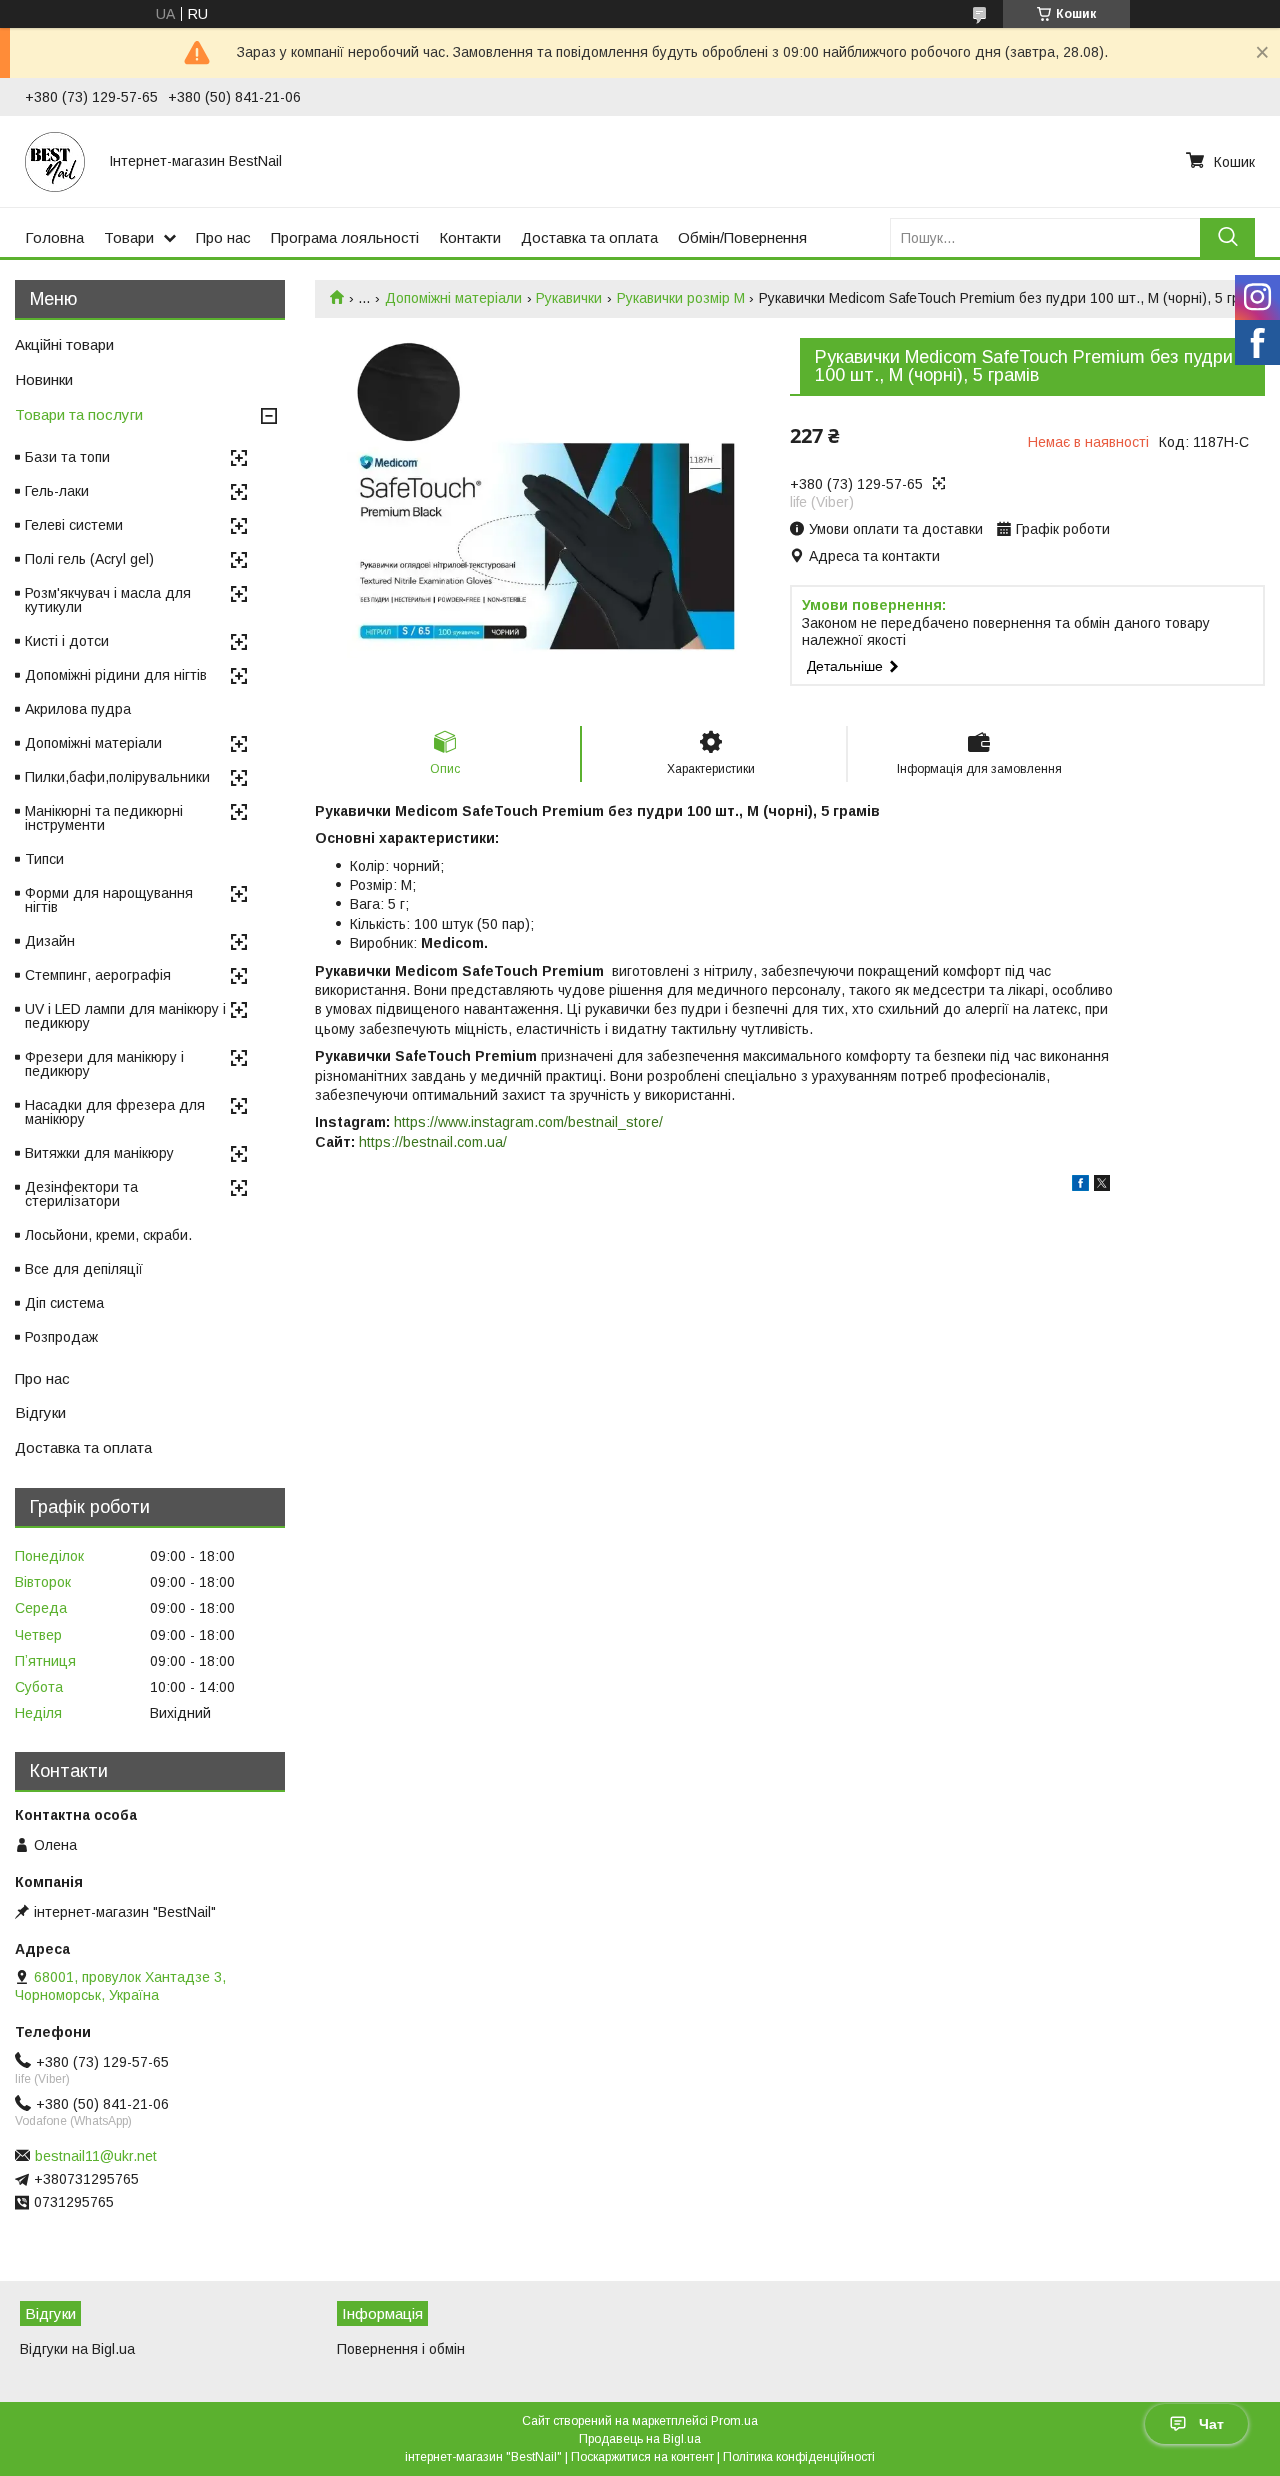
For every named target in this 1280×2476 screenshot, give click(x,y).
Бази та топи (67, 457)
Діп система (64, 1303)
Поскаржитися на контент (642, 2457)
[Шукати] (1227, 237)
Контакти (470, 237)
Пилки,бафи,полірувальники (117, 777)
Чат (1211, 2424)
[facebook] (1080, 1186)
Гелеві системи (74, 525)
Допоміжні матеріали (453, 298)
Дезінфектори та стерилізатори (81, 1194)
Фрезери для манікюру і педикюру (104, 1064)
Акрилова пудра (78, 709)
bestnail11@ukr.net (96, 2156)
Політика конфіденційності (799, 2457)
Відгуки (40, 1412)
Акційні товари (64, 344)
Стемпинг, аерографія (98, 975)
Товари (129, 237)
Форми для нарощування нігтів (109, 900)
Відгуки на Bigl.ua (77, 2349)
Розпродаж (61, 1337)
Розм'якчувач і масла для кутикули (108, 600)
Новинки (44, 379)
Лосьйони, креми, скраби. (108, 1235)
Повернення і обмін (401, 2349)
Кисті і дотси (67, 641)
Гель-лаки (57, 491)
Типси (44, 859)
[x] (1102, 1186)
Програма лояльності (345, 237)
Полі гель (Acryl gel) (89, 559)
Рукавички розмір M (681, 298)
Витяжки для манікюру (99, 1153)
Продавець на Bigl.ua (640, 2439)
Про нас (223, 237)
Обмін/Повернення (742, 237)
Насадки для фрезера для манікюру (115, 1112)
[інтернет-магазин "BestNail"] (55, 161)
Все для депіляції (84, 1269)
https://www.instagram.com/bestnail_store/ (528, 1122)
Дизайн (50, 941)
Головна (54, 237)
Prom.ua (734, 2421)
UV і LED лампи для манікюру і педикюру (125, 1016)
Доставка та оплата (589, 237)
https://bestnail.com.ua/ (433, 1142)
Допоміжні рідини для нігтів (116, 675)
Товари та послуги (79, 414)
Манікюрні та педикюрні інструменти (104, 818)
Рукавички (569, 298)
